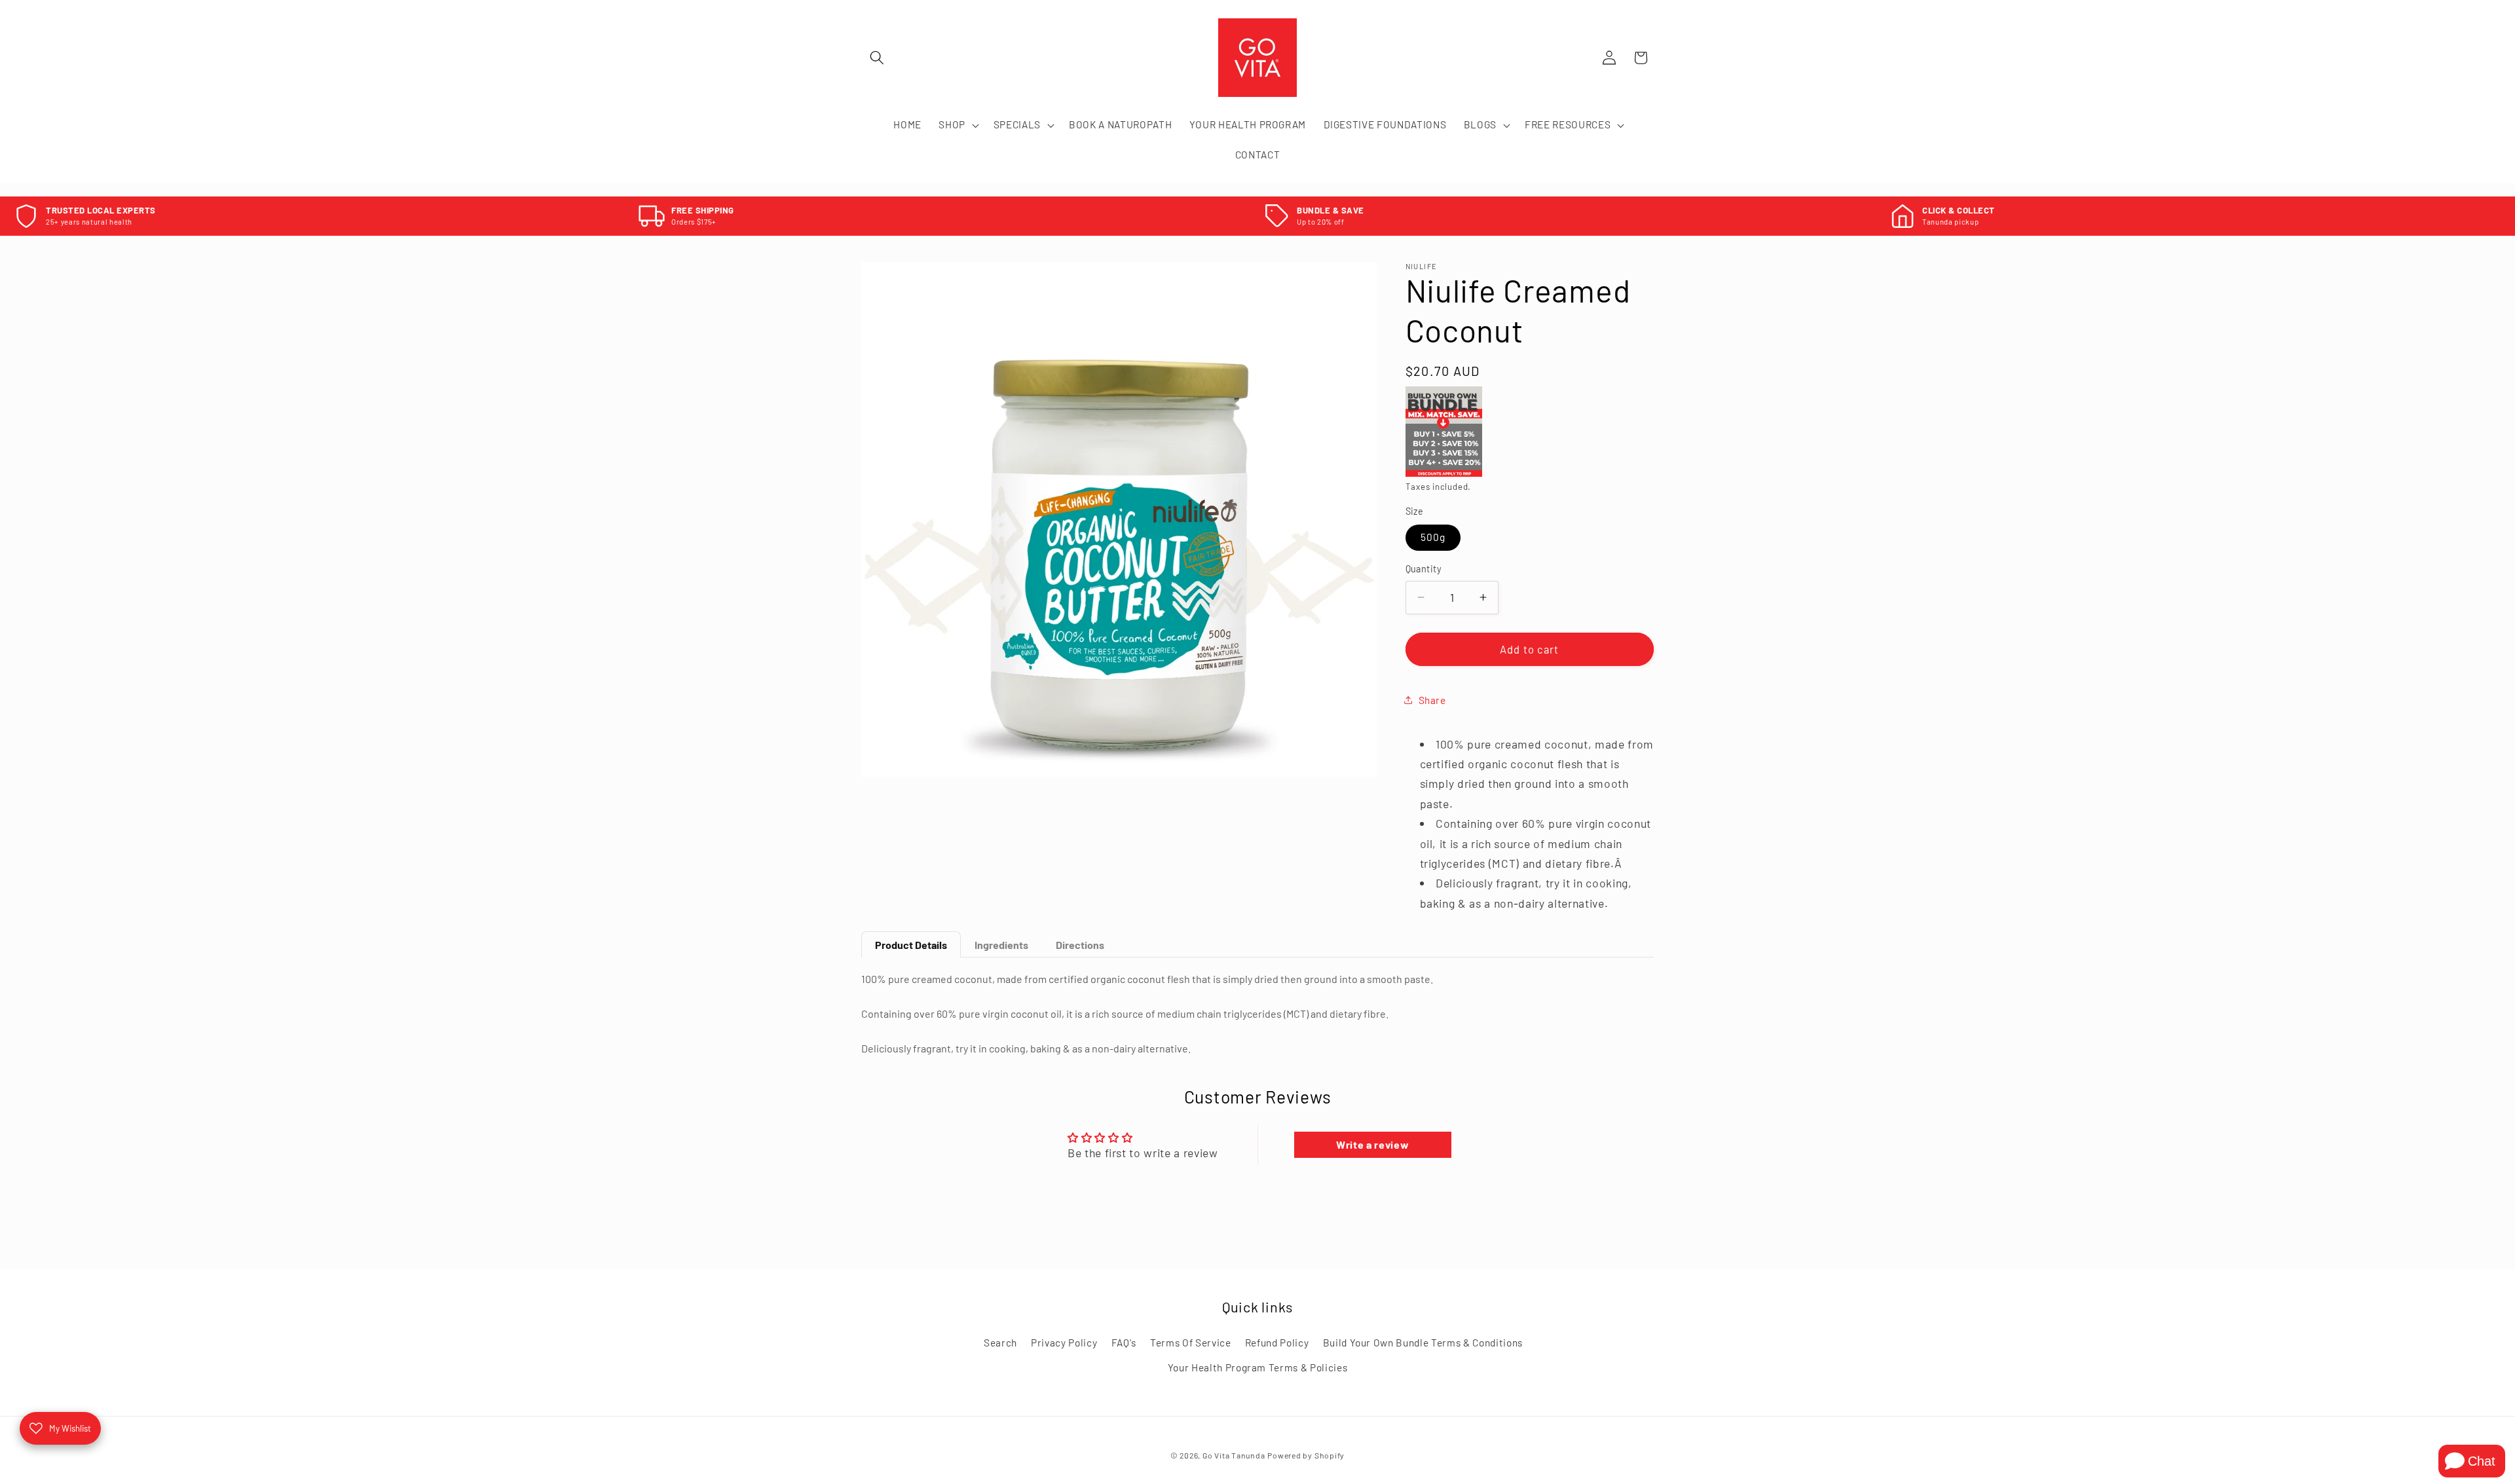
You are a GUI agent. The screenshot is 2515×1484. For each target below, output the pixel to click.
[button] (877, 58)
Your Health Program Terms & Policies (1258, 1367)
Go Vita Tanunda (1234, 1456)
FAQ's (1124, 1343)
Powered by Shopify (1306, 1456)
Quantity (1424, 569)
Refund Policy (1277, 1343)
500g (1433, 537)
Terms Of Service (1191, 1343)
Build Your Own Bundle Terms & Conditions (1423, 1343)
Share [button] (1432, 700)
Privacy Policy (1064, 1343)
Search (1000, 1343)
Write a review (1372, 1144)
